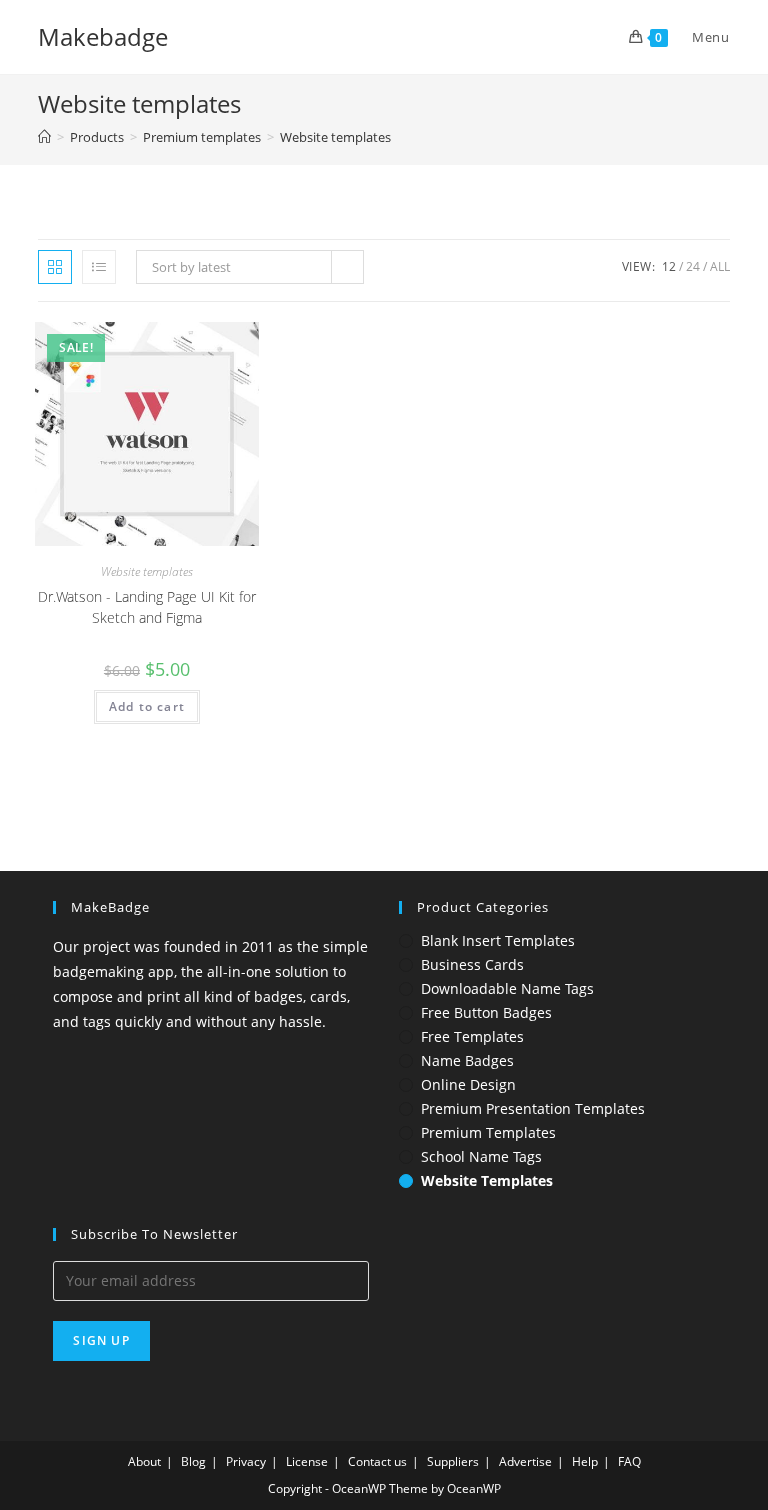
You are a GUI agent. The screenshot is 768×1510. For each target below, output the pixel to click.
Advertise (525, 1461)
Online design (468, 1085)
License (307, 1461)
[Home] (44, 137)
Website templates (335, 137)
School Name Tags (481, 1157)
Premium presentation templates (533, 1109)
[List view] (99, 267)
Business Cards (472, 965)
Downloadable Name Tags (507, 989)
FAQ (629, 1461)
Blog (193, 1461)
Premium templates (488, 1133)
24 (693, 266)
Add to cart (147, 706)
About (144, 1461)
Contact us (377, 1461)
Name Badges (467, 1061)
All (720, 266)
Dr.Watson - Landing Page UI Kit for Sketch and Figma (147, 607)
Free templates (472, 1037)
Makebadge (103, 36)
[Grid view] (55, 267)
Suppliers (453, 1461)
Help (585, 1461)
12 (669, 266)
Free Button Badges (486, 1013)
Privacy (246, 1461)
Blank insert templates (498, 941)
